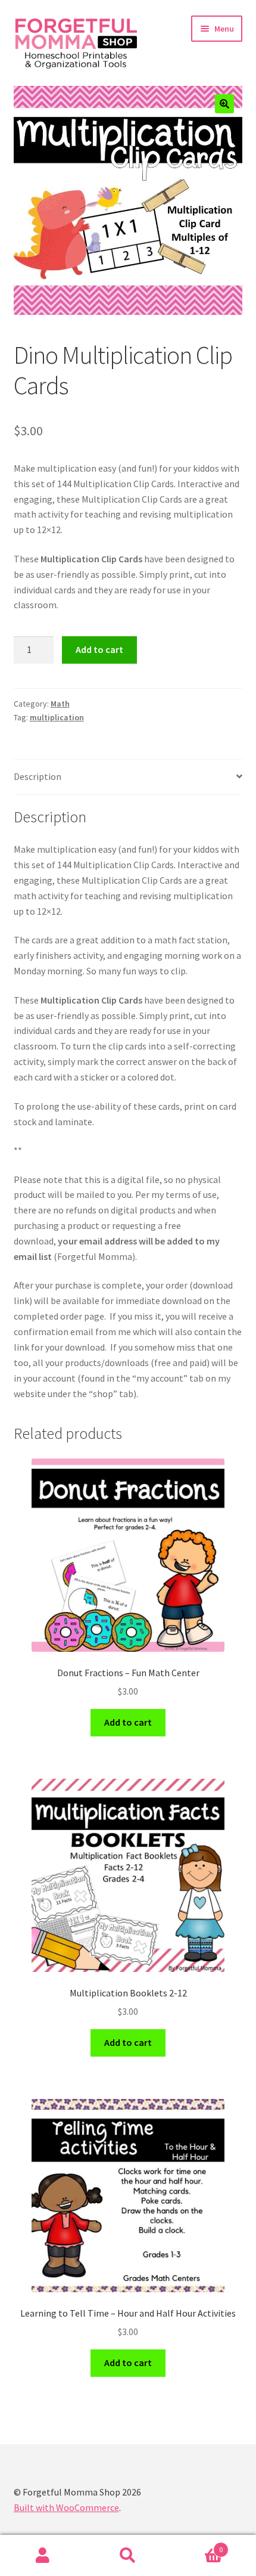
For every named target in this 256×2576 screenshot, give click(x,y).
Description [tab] (38, 776)
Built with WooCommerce (66, 2507)
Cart (197, 2545)
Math (60, 704)
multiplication (57, 717)
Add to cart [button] (128, 1722)
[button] (224, 104)
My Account (43, 2556)
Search (128, 2556)
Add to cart (99, 649)
